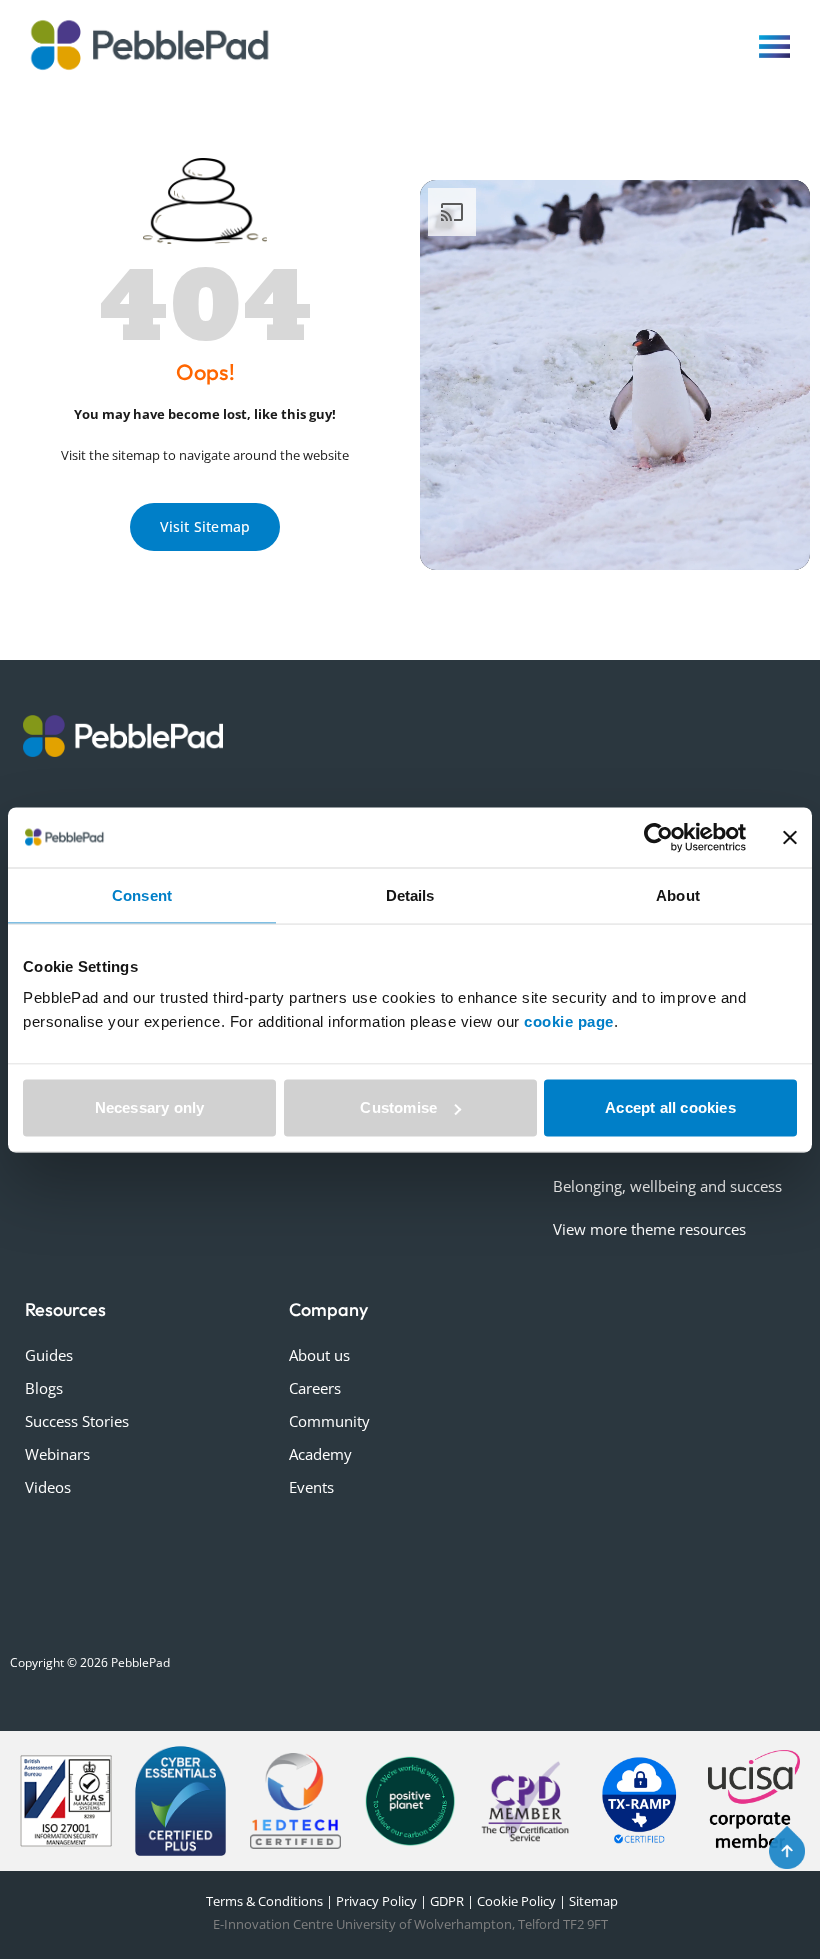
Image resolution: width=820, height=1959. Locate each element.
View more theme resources (649, 1229)
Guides (49, 1355)
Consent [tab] (142, 894)
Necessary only (150, 1107)
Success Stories (77, 1421)
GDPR (447, 1901)
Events (311, 1487)
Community (329, 1421)
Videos (48, 1487)
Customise (398, 1107)
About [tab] (678, 894)
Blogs (44, 1388)
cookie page (569, 1021)
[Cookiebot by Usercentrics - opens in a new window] (658, 837)
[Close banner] (790, 837)
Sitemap (593, 1901)
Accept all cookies (670, 1107)
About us (319, 1355)
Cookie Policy (516, 1901)
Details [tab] (410, 894)
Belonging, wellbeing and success (667, 1186)
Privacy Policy (376, 1901)
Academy (320, 1454)
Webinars (57, 1454)
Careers (315, 1388)
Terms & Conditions (263, 1901)
